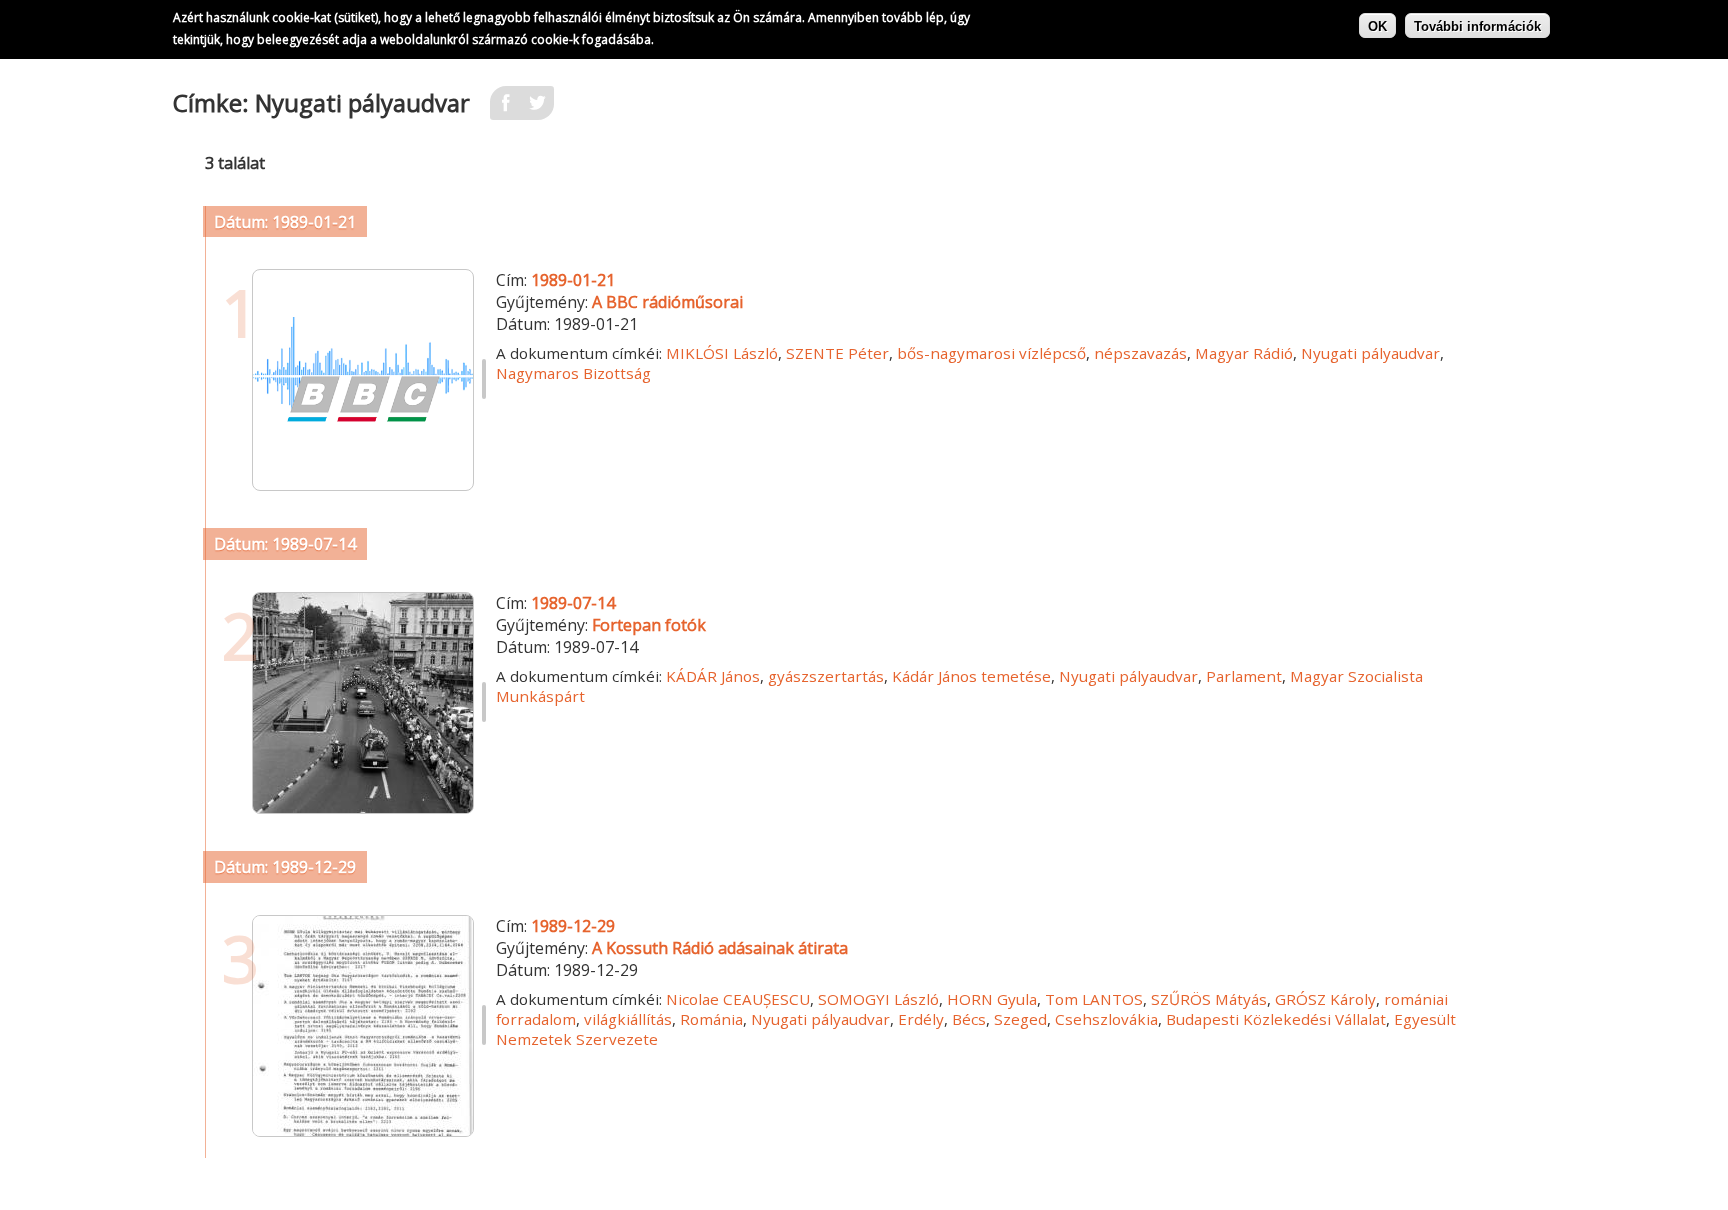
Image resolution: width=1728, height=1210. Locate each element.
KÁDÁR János (713, 676)
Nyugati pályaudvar (1370, 353)
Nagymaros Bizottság (573, 373)
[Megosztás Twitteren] (538, 109)
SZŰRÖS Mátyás (1209, 999)
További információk (1477, 25)
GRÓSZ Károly (1325, 999)
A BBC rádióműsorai (667, 302)
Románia (711, 1019)
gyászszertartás (826, 676)
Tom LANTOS (1094, 999)
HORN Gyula (992, 999)
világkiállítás (628, 1019)
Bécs (969, 1019)
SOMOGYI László (878, 999)
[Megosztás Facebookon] (506, 109)
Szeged (1020, 1019)
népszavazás (1140, 353)
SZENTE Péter (837, 353)
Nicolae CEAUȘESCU (738, 999)
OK (1377, 25)
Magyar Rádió (1244, 353)
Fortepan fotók (649, 625)
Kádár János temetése (971, 676)
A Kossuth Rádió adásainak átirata (720, 948)
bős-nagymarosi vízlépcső (991, 353)
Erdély (921, 1019)
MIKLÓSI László (722, 353)
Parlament (1244, 676)
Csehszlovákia (1106, 1019)
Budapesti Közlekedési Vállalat (1276, 1019)
